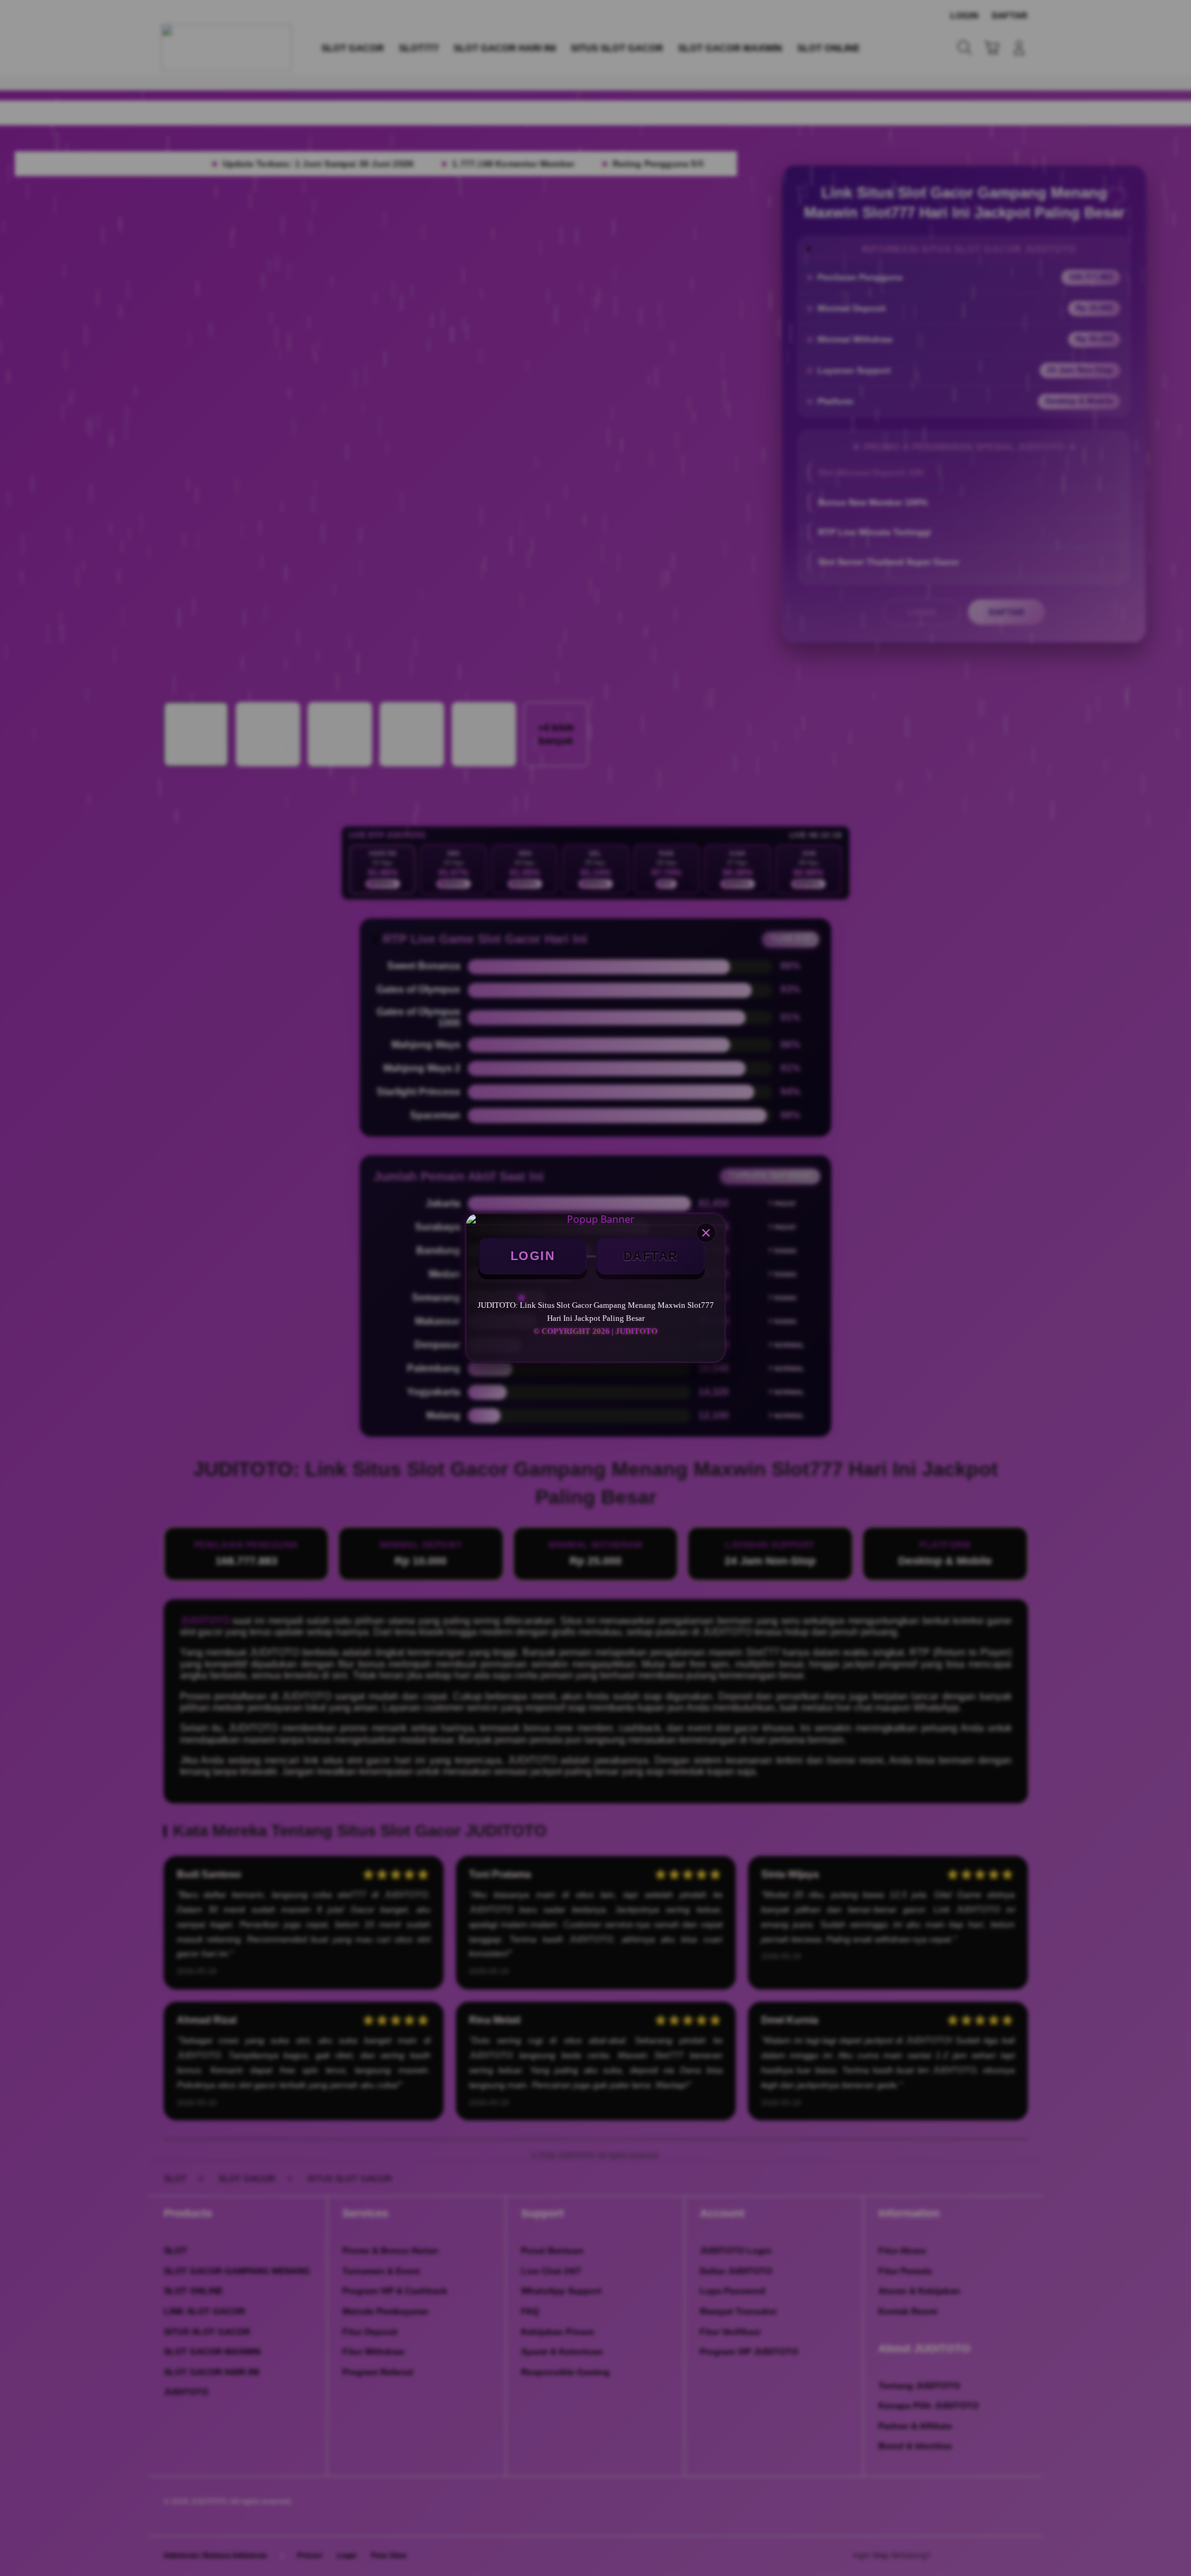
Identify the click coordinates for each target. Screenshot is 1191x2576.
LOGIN (533, 1256)
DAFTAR (651, 1256)
